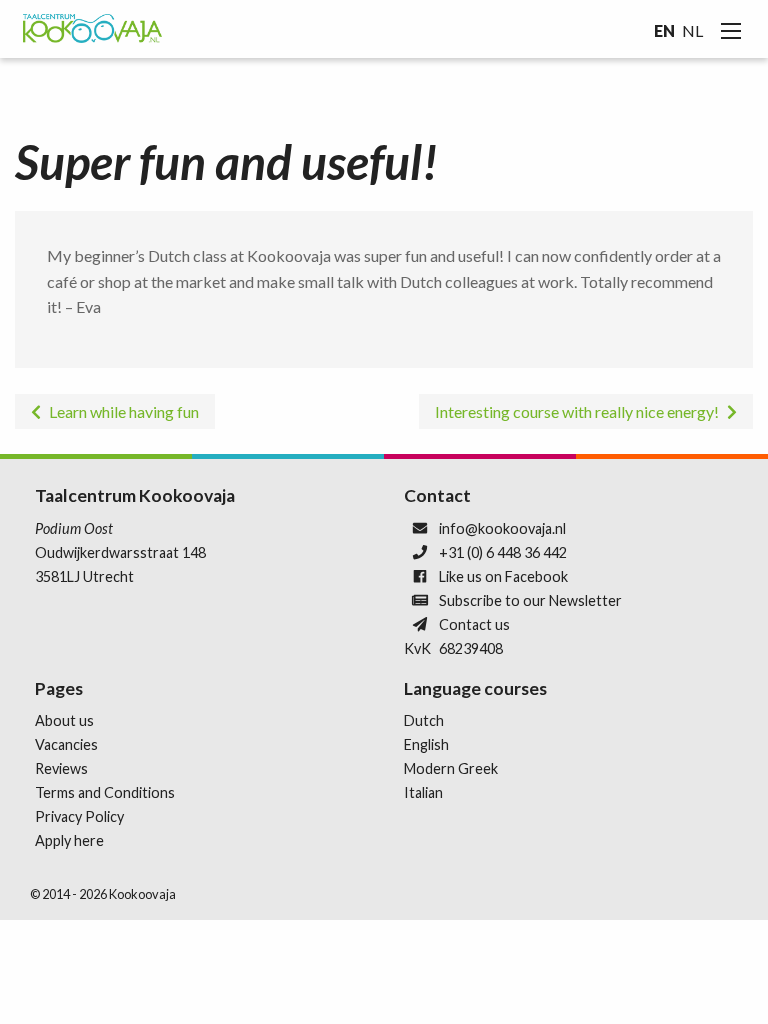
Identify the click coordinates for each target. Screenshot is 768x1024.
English (426, 744)
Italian (423, 792)
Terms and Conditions (105, 792)
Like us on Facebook (503, 576)
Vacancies (66, 744)
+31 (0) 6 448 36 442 (503, 552)
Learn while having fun (124, 411)
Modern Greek (451, 768)
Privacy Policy (79, 816)
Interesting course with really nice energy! (577, 411)
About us (64, 720)
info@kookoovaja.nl (502, 528)
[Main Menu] (731, 31)
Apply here (69, 840)
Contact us (474, 624)
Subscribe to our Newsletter (530, 600)
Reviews (61, 768)
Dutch (424, 720)
